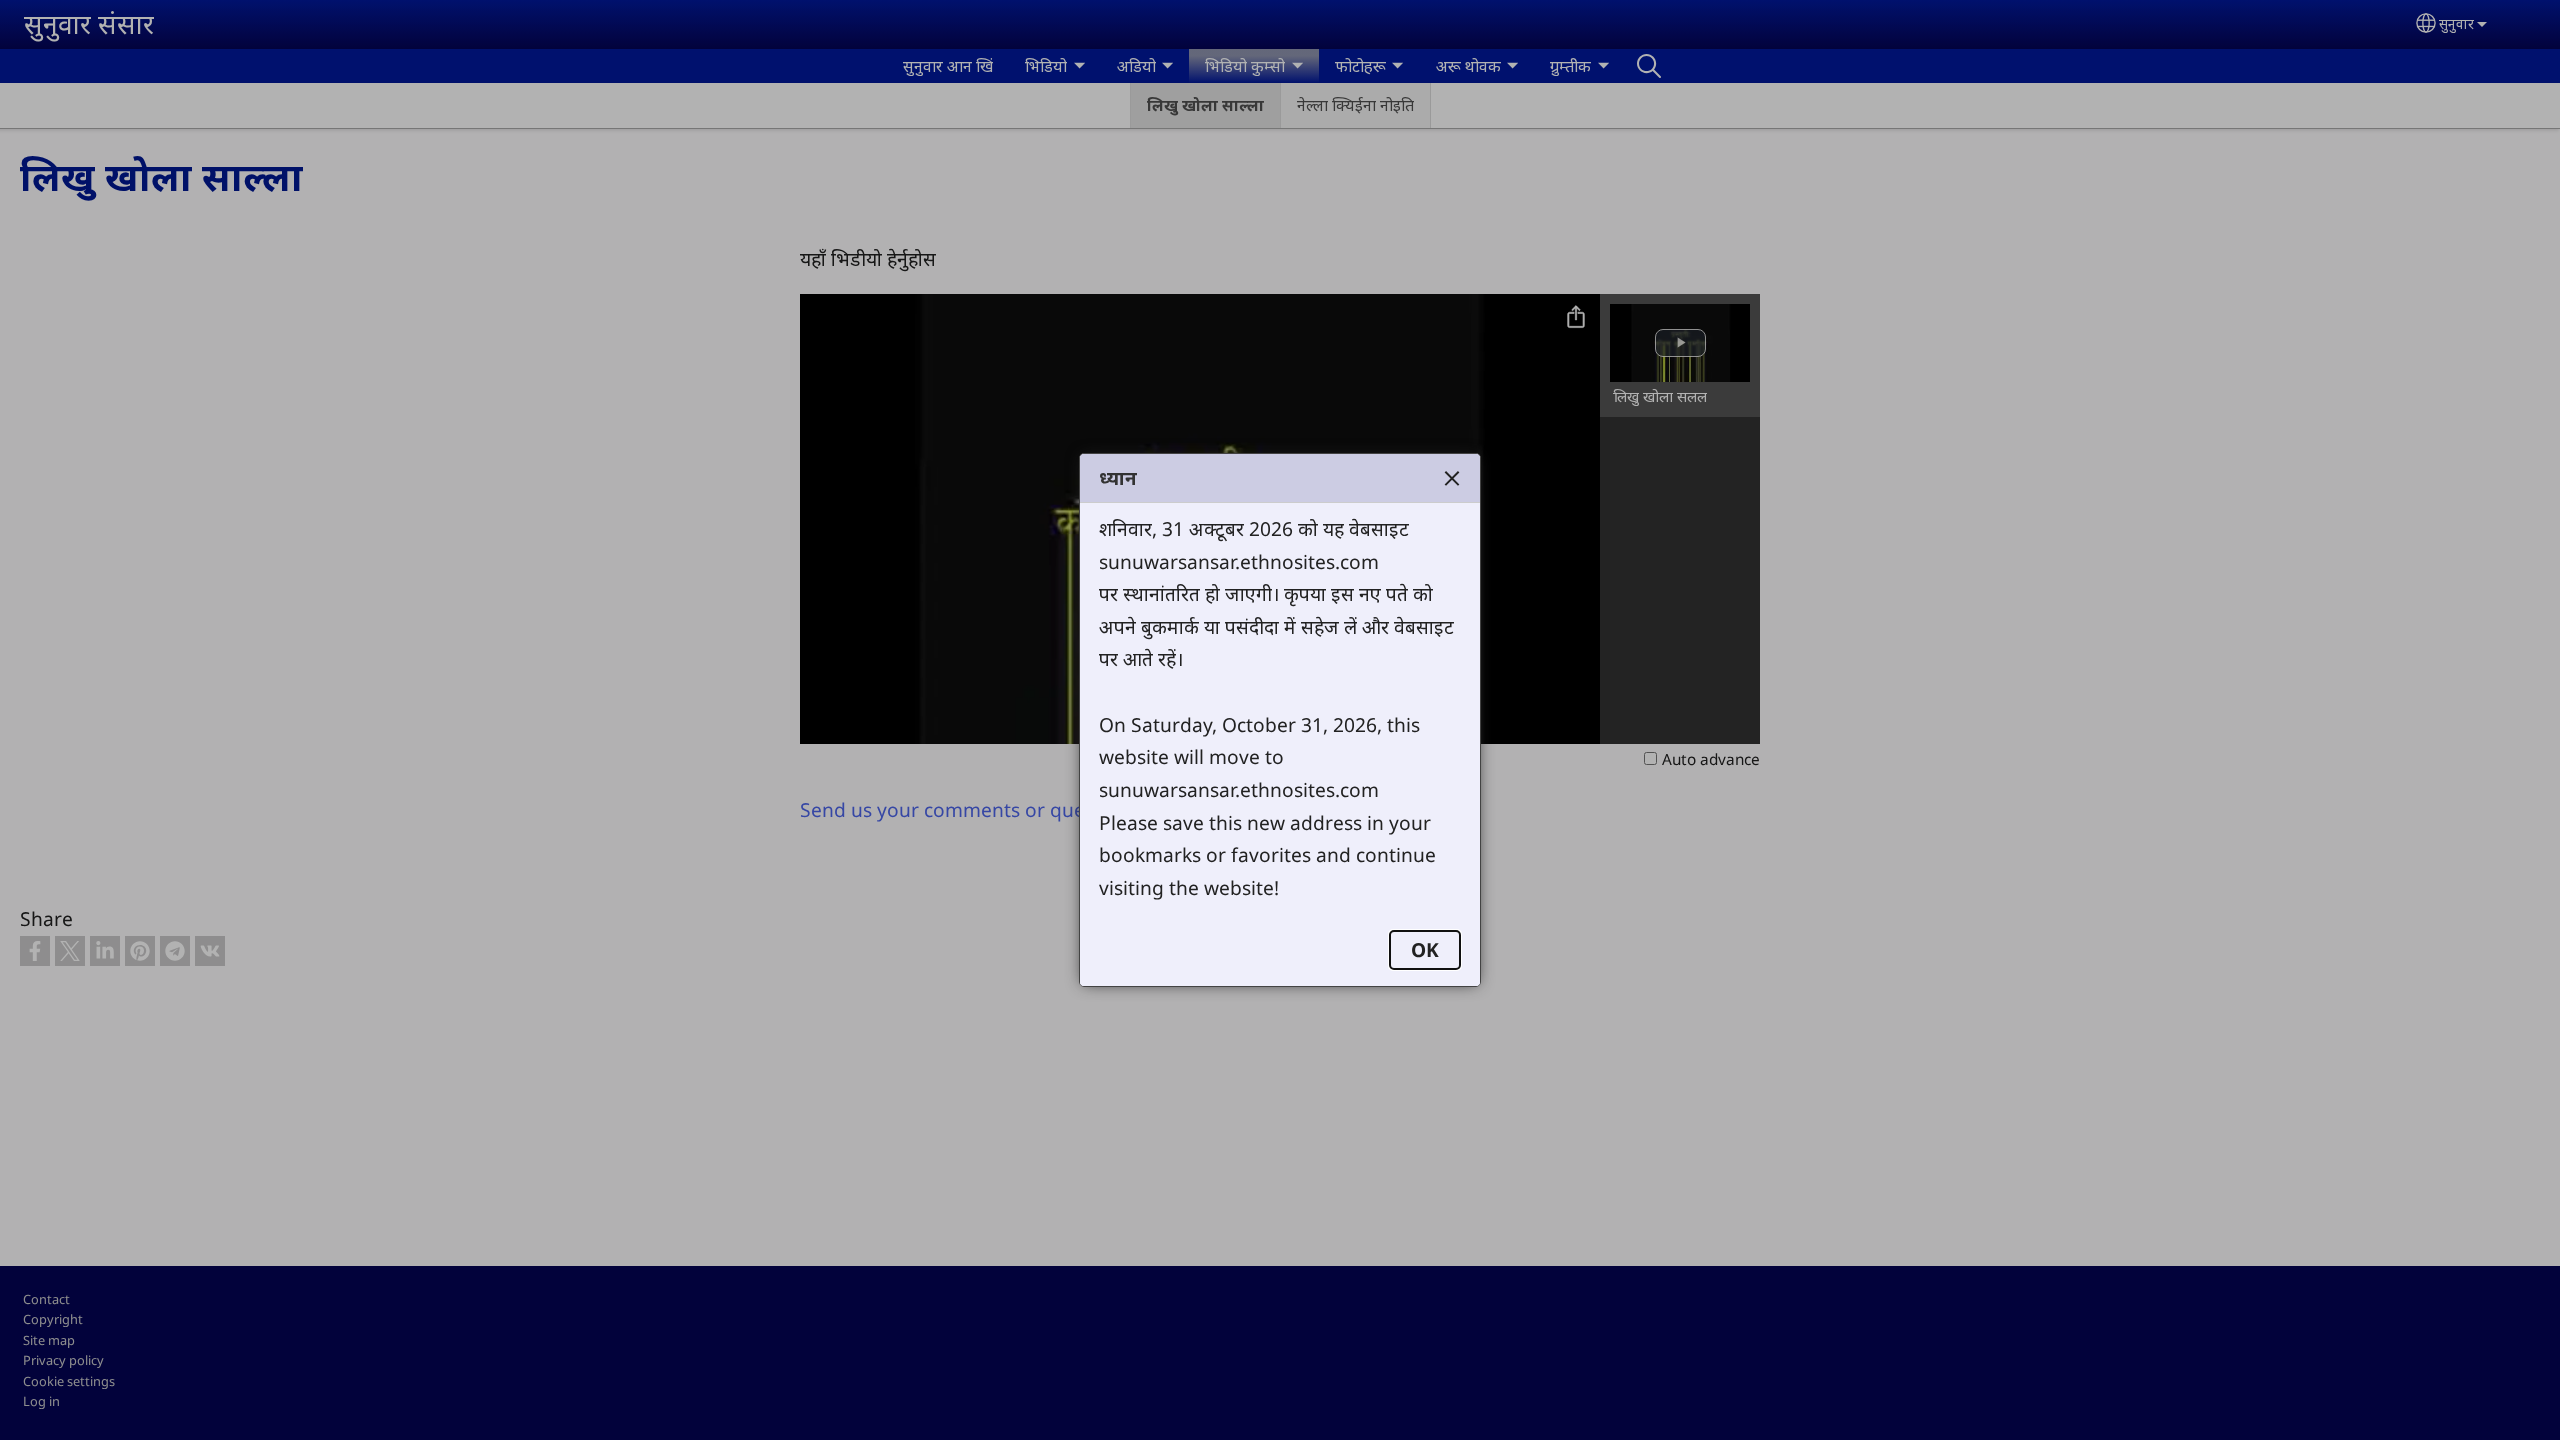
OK (1425, 949)
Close (1452, 478)
